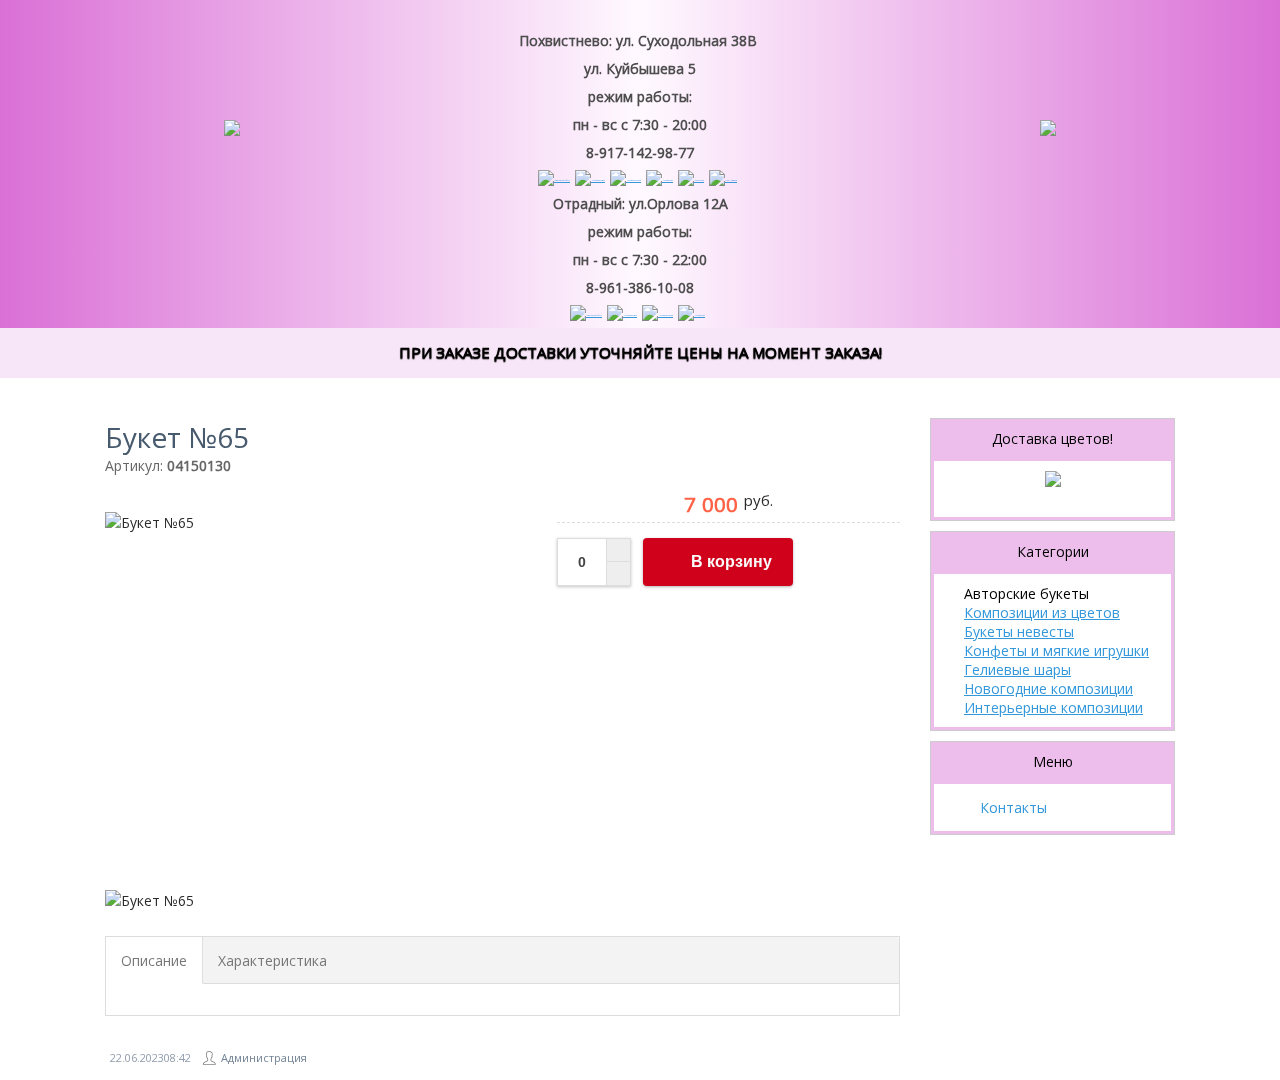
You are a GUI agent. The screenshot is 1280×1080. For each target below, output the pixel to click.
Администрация (264, 1057)
